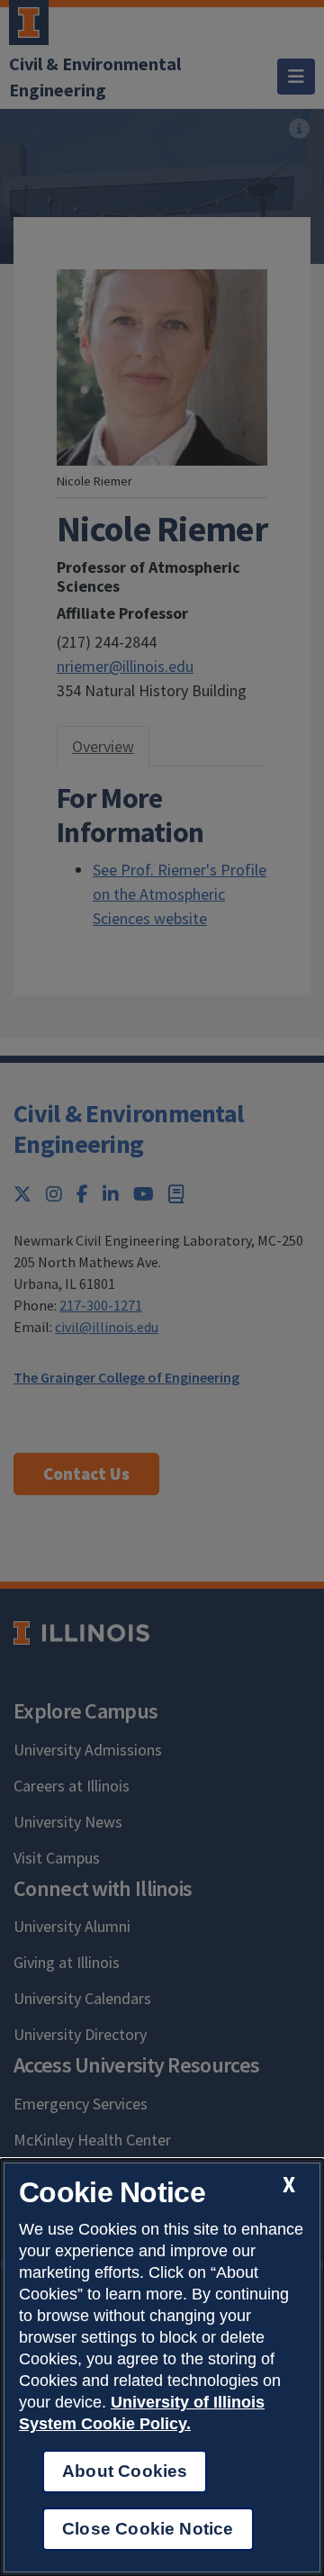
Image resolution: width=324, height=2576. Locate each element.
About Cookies (125, 2471)
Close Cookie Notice (148, 2529)
